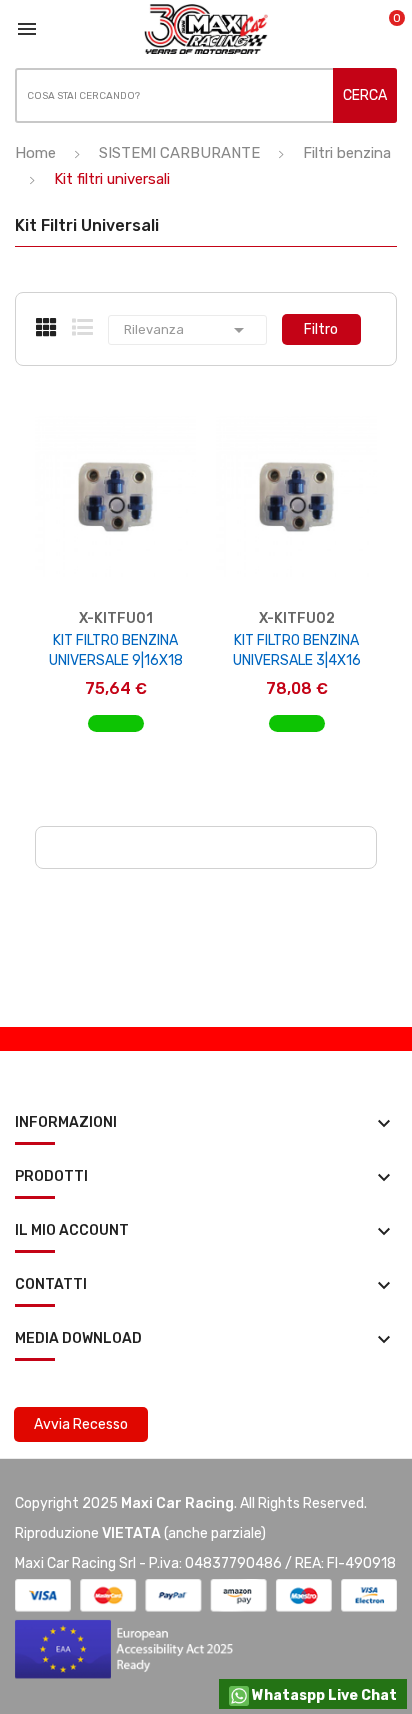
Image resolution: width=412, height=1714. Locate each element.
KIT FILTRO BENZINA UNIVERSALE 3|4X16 (297, 650)
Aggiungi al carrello (115, 734)
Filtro (321, 329)
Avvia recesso (81, 1424)
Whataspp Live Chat (323, 1695)
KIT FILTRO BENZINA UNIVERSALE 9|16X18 (116, 650)
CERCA (365, 95)
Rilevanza (187, 330)
